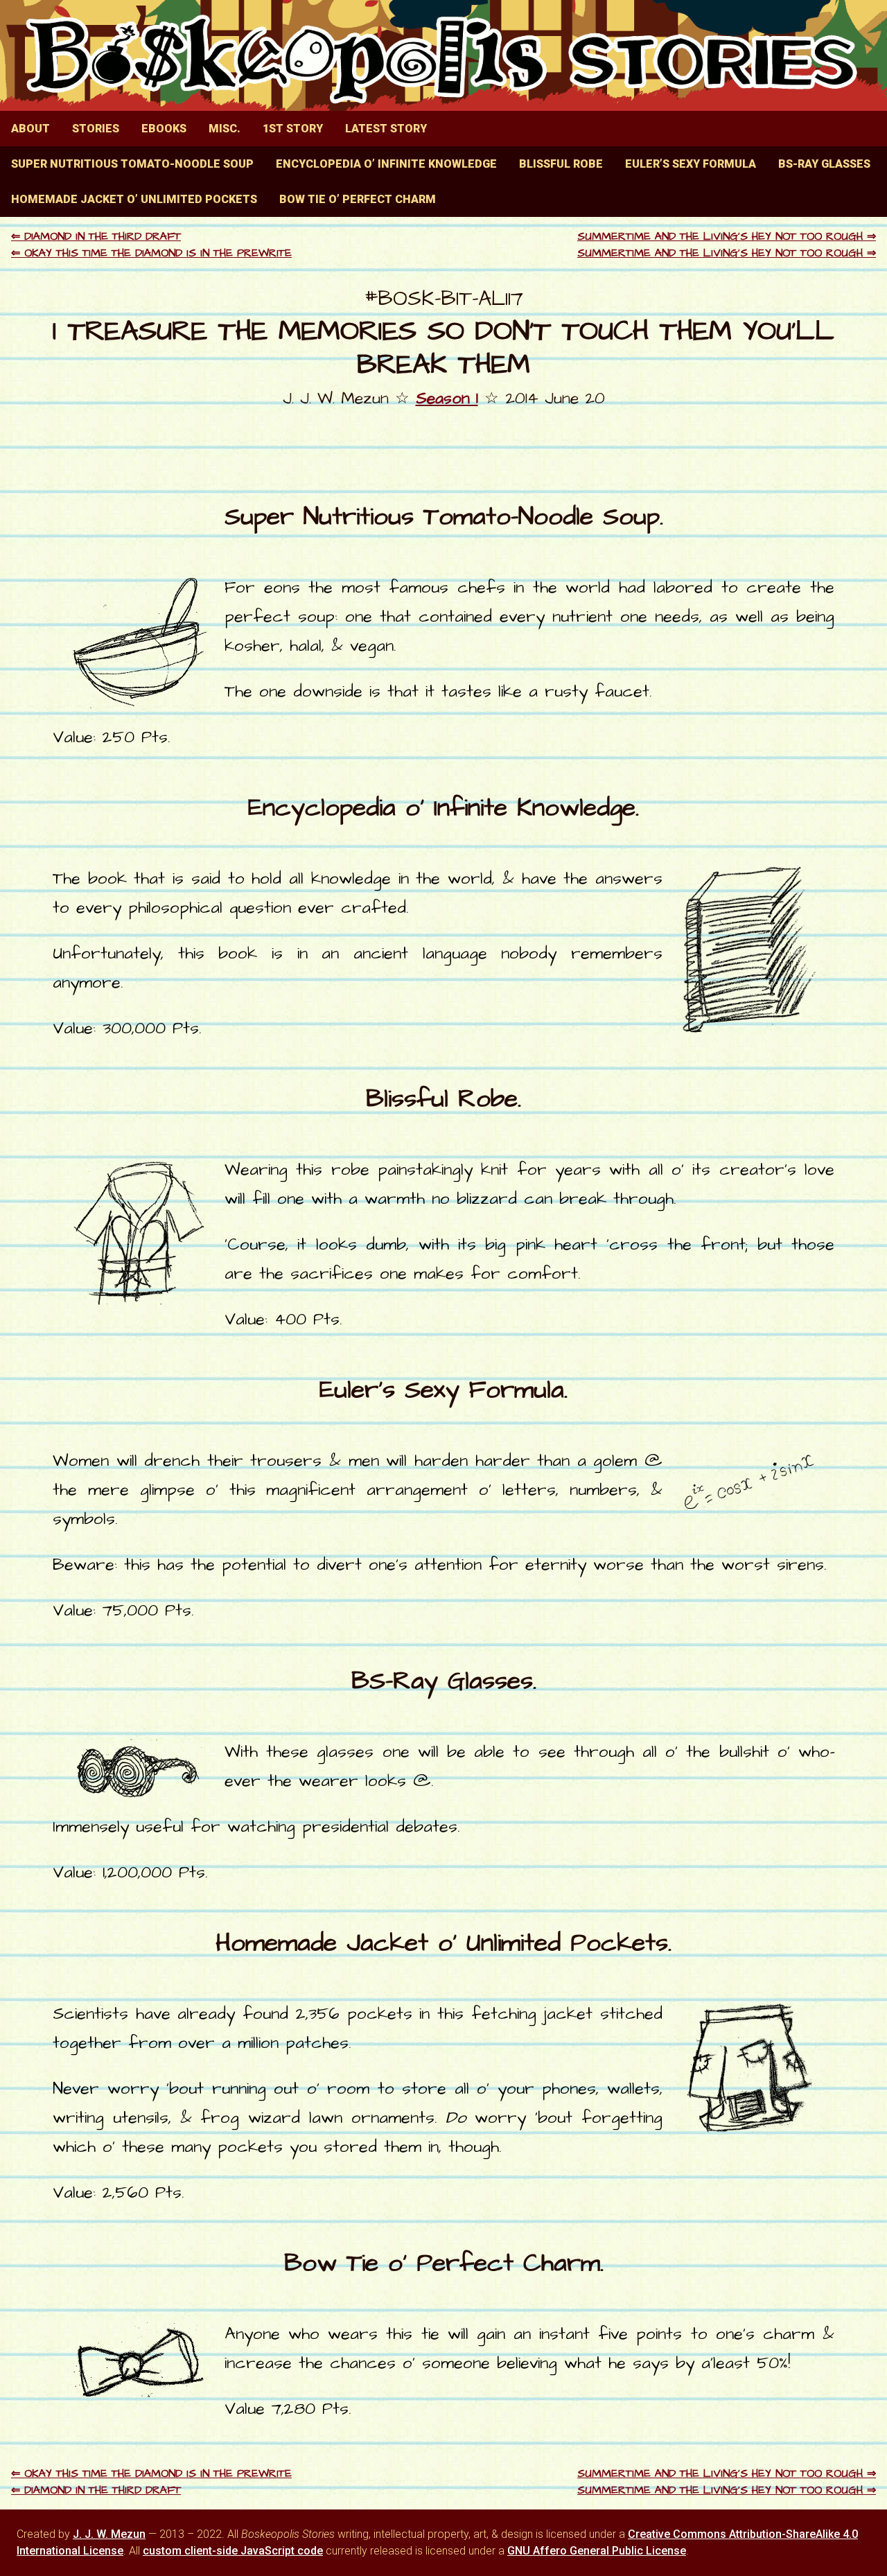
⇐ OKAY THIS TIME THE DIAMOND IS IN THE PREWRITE (151, 253)
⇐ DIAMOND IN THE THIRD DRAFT (96, 236)
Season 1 (447, 398)
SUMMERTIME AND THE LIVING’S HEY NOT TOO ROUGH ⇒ (727, 236)
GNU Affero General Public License (597, 2551)
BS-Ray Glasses (824, 164)
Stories (96, 129)
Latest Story (386, 129)
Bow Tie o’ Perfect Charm (358, 199)
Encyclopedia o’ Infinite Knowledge (386, 164)
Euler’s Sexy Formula (691, 164)
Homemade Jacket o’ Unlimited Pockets (134, 199)
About (30, 129)
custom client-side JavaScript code (233, 2551)
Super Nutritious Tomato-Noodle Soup (132, 164)
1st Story (293, 129)
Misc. (225, 129)
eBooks (164, 129)
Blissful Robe (561, 164)
